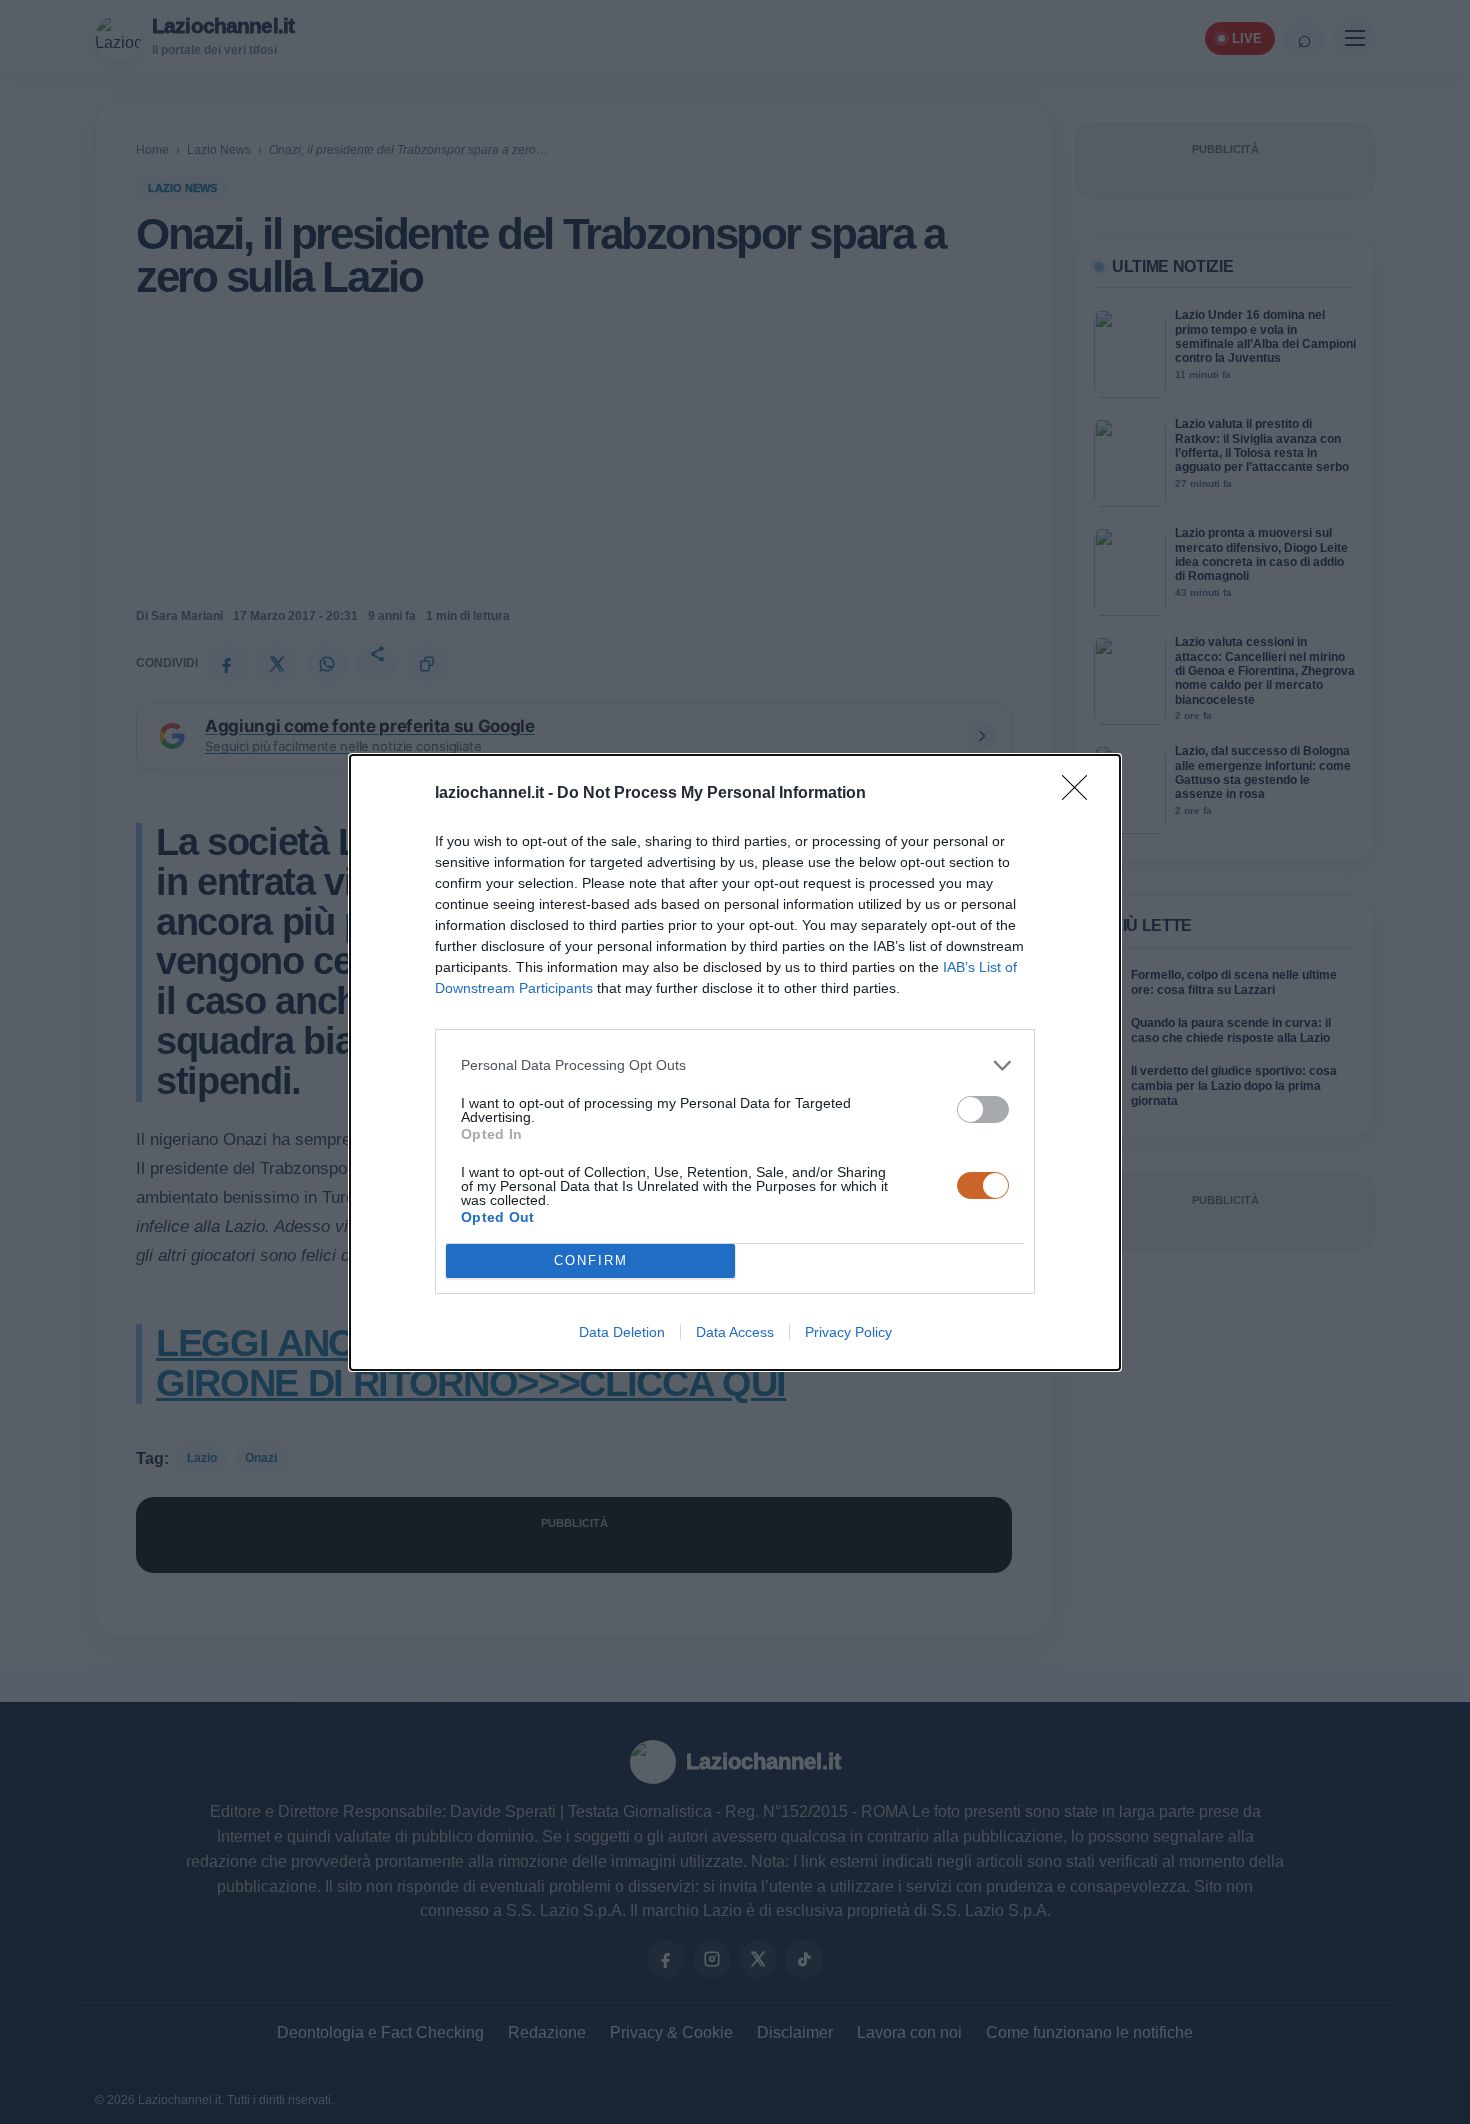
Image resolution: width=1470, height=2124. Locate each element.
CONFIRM (591, 1260)
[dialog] (735, 1062)
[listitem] (735, 1065)
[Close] (1081, 794)
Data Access (735, 1332)
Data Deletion (622, 1332)
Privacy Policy (848, 1332)
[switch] (983, 1109)
